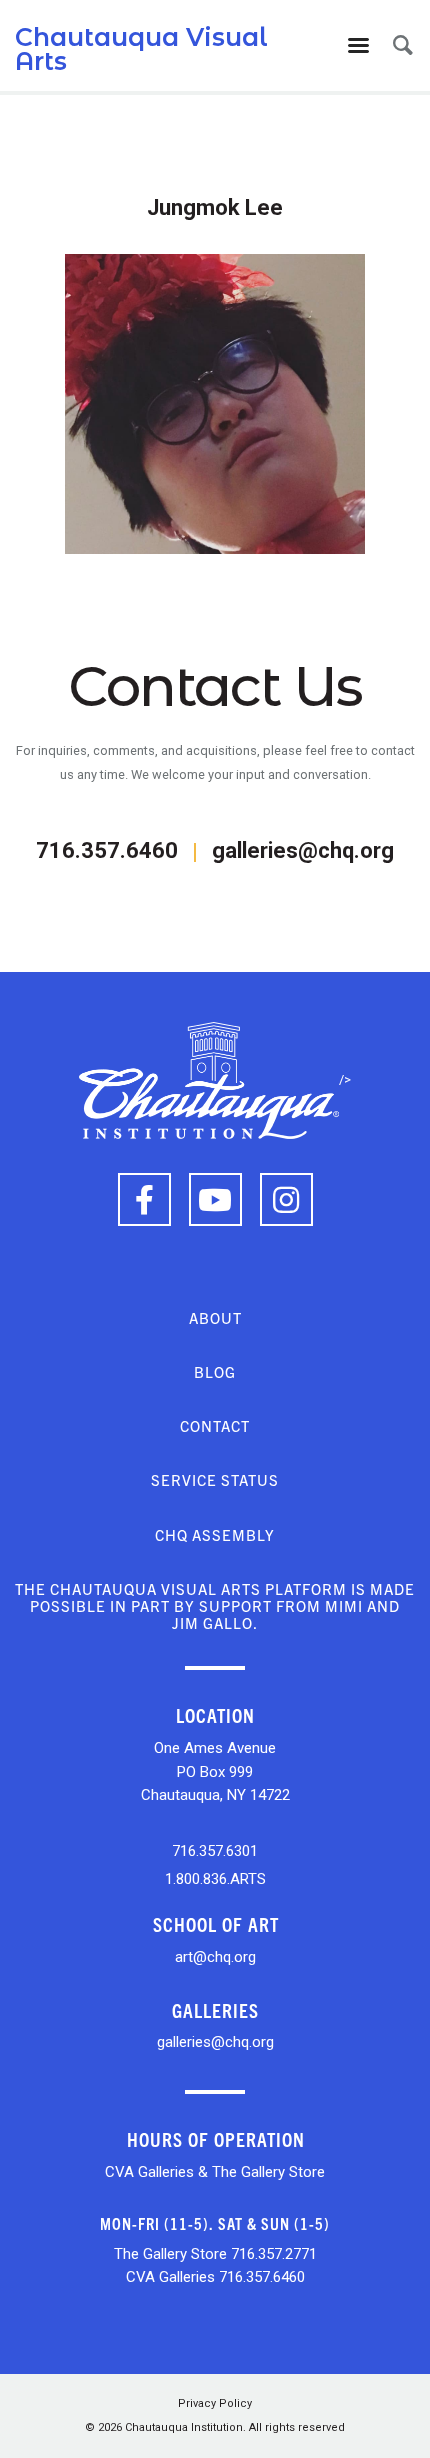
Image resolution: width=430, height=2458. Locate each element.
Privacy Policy (215, 2403)
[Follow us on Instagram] (286, 1199)
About (215, 1317)
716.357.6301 (215, 1851)
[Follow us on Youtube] (215, 1199)
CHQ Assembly (215, 1534)
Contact (215, 1425)
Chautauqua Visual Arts (141, 49)
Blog (215, 1371)
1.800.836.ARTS (215, 1879)
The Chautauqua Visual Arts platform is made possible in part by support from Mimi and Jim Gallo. (215, 1606)
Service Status (215, 1479)
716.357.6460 (107, 850)
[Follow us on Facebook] (144, 1199)
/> (345, 1079)
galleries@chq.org (303, 850)
